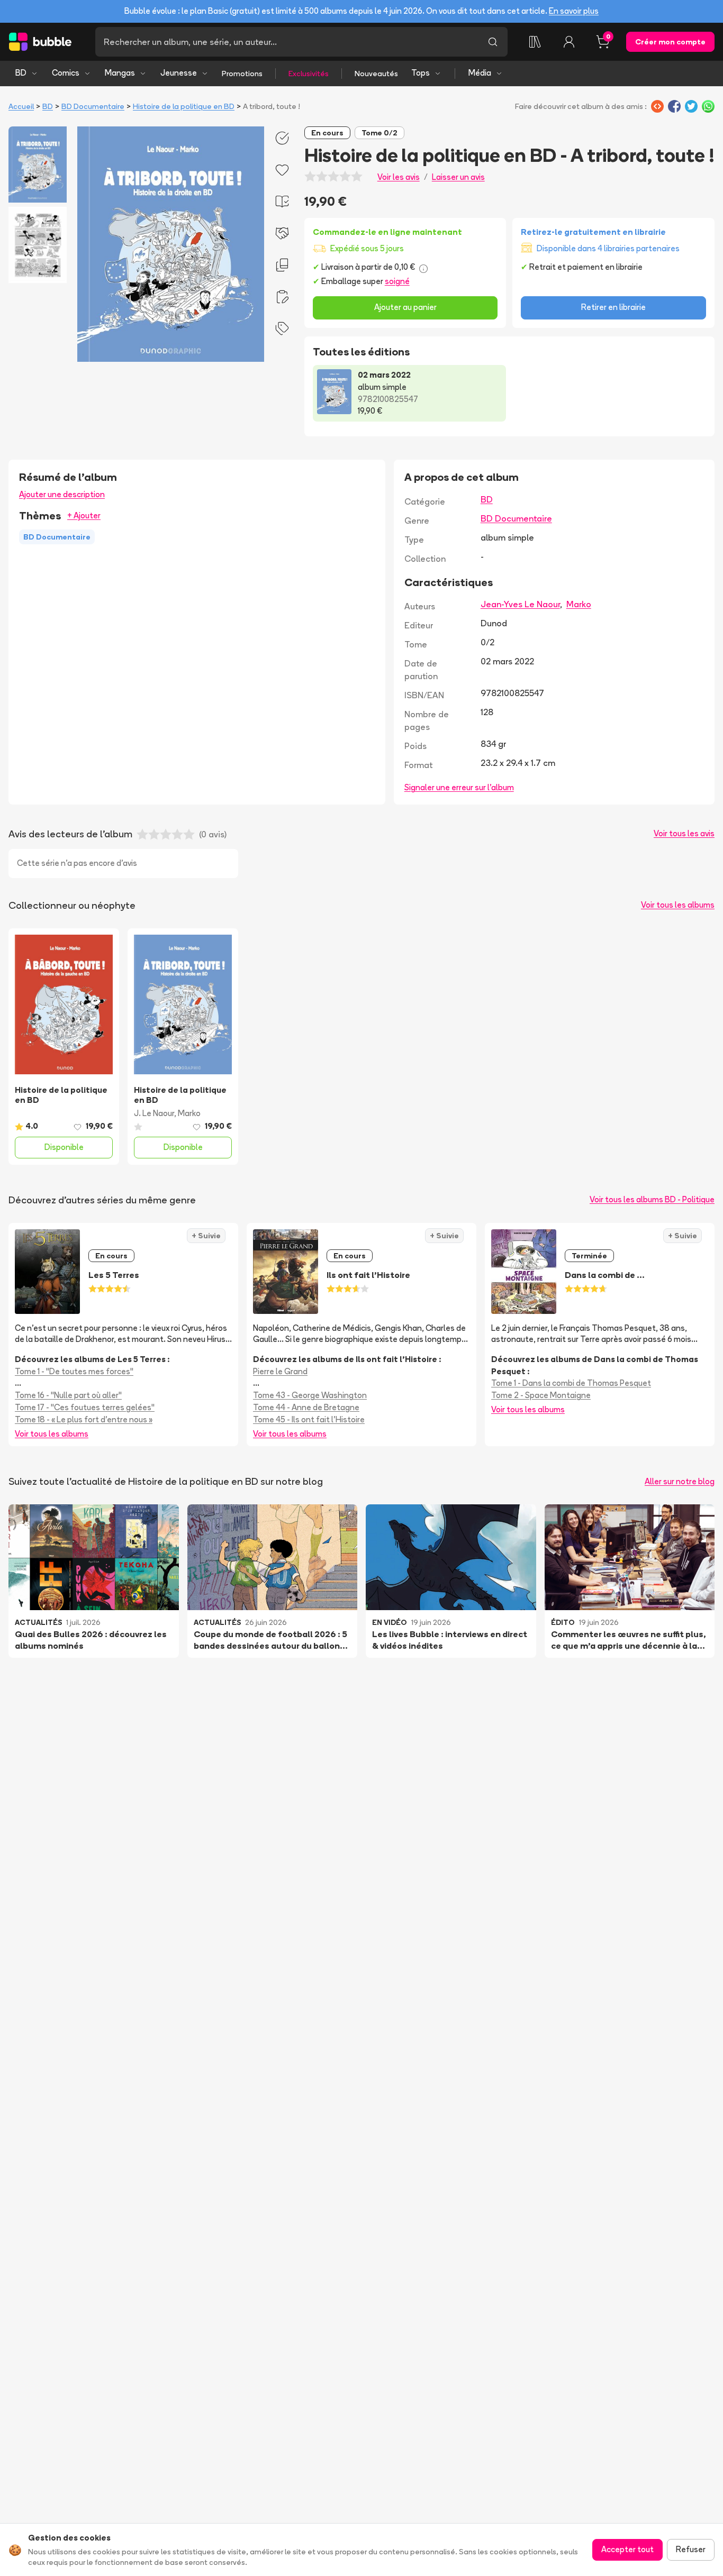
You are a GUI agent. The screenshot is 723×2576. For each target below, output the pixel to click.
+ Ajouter (84, 515)
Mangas (120, 73)
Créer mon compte (670, 42)
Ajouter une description (62, 494)
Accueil (21, 106)
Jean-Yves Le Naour (520, 604)
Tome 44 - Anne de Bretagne (306, 1407)
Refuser (691, 2549)
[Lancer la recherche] (493, 42)
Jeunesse (179, 73)
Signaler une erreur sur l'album (459, 787)
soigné (397, 281)
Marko (579, 604)
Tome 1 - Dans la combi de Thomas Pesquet (571, 1383)
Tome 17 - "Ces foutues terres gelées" (85, 1407)
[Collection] (535, 42)
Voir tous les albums (678, 905)
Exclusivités (309, 74)
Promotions (242, 74)
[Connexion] (569, 42)
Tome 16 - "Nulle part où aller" (68, 1395)
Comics (66, 73)
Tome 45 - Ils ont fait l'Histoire (309, 1419)
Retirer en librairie (613, 307)
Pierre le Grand (280, 1371)
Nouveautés (376, 74)
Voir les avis (399, 177)
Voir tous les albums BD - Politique (652, 1199)
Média (480, 73)
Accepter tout (627, 2549)
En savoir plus (574, 11)
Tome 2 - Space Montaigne (541, 1395)
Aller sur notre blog (680, 1481)
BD (21, 73)
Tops (421, 73)
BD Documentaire (93, 106)
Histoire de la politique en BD (184, 106)
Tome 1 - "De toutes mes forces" (74, 1371)
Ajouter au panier (405, 307)
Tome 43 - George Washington (310, 1395)
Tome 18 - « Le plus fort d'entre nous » (84, 1419)
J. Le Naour (154, 1113)
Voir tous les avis (684, 833)
